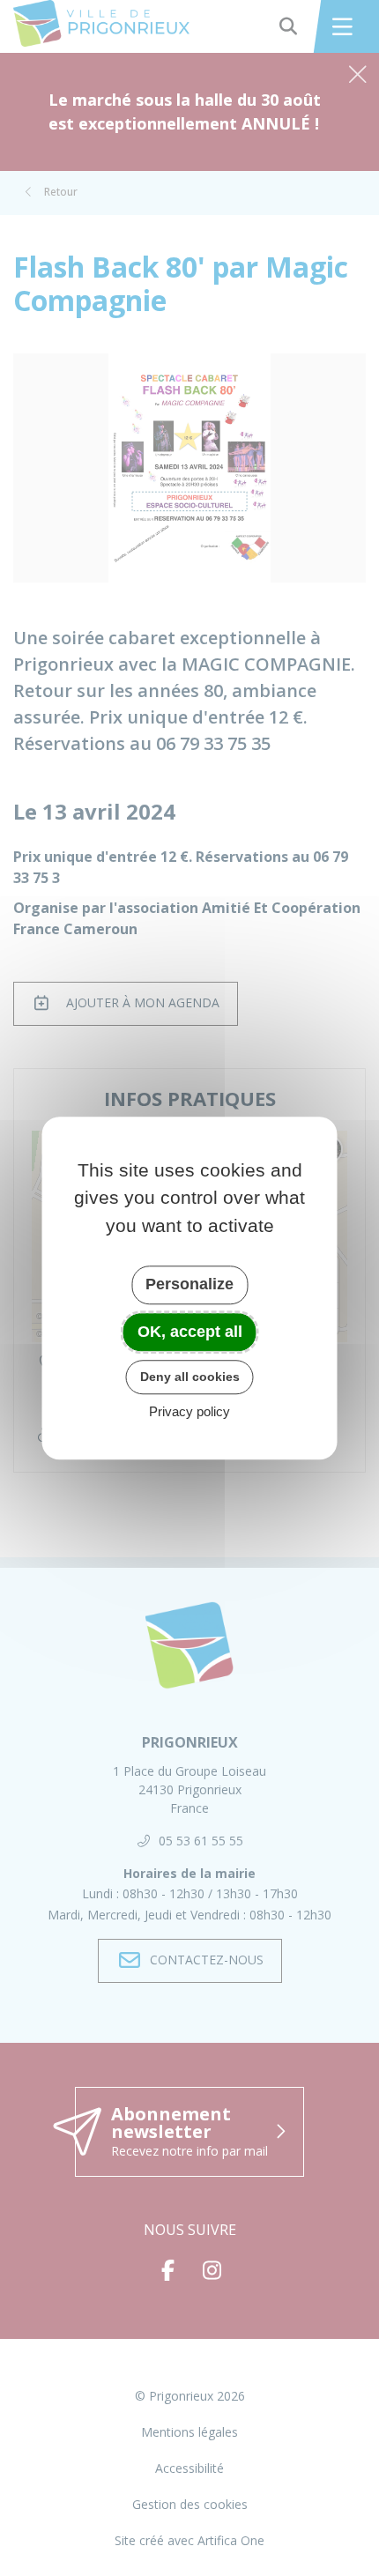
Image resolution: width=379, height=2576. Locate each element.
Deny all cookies (190, 1377)
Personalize (189, 1284)
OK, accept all (190, 1332)
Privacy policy (189, 1411)
